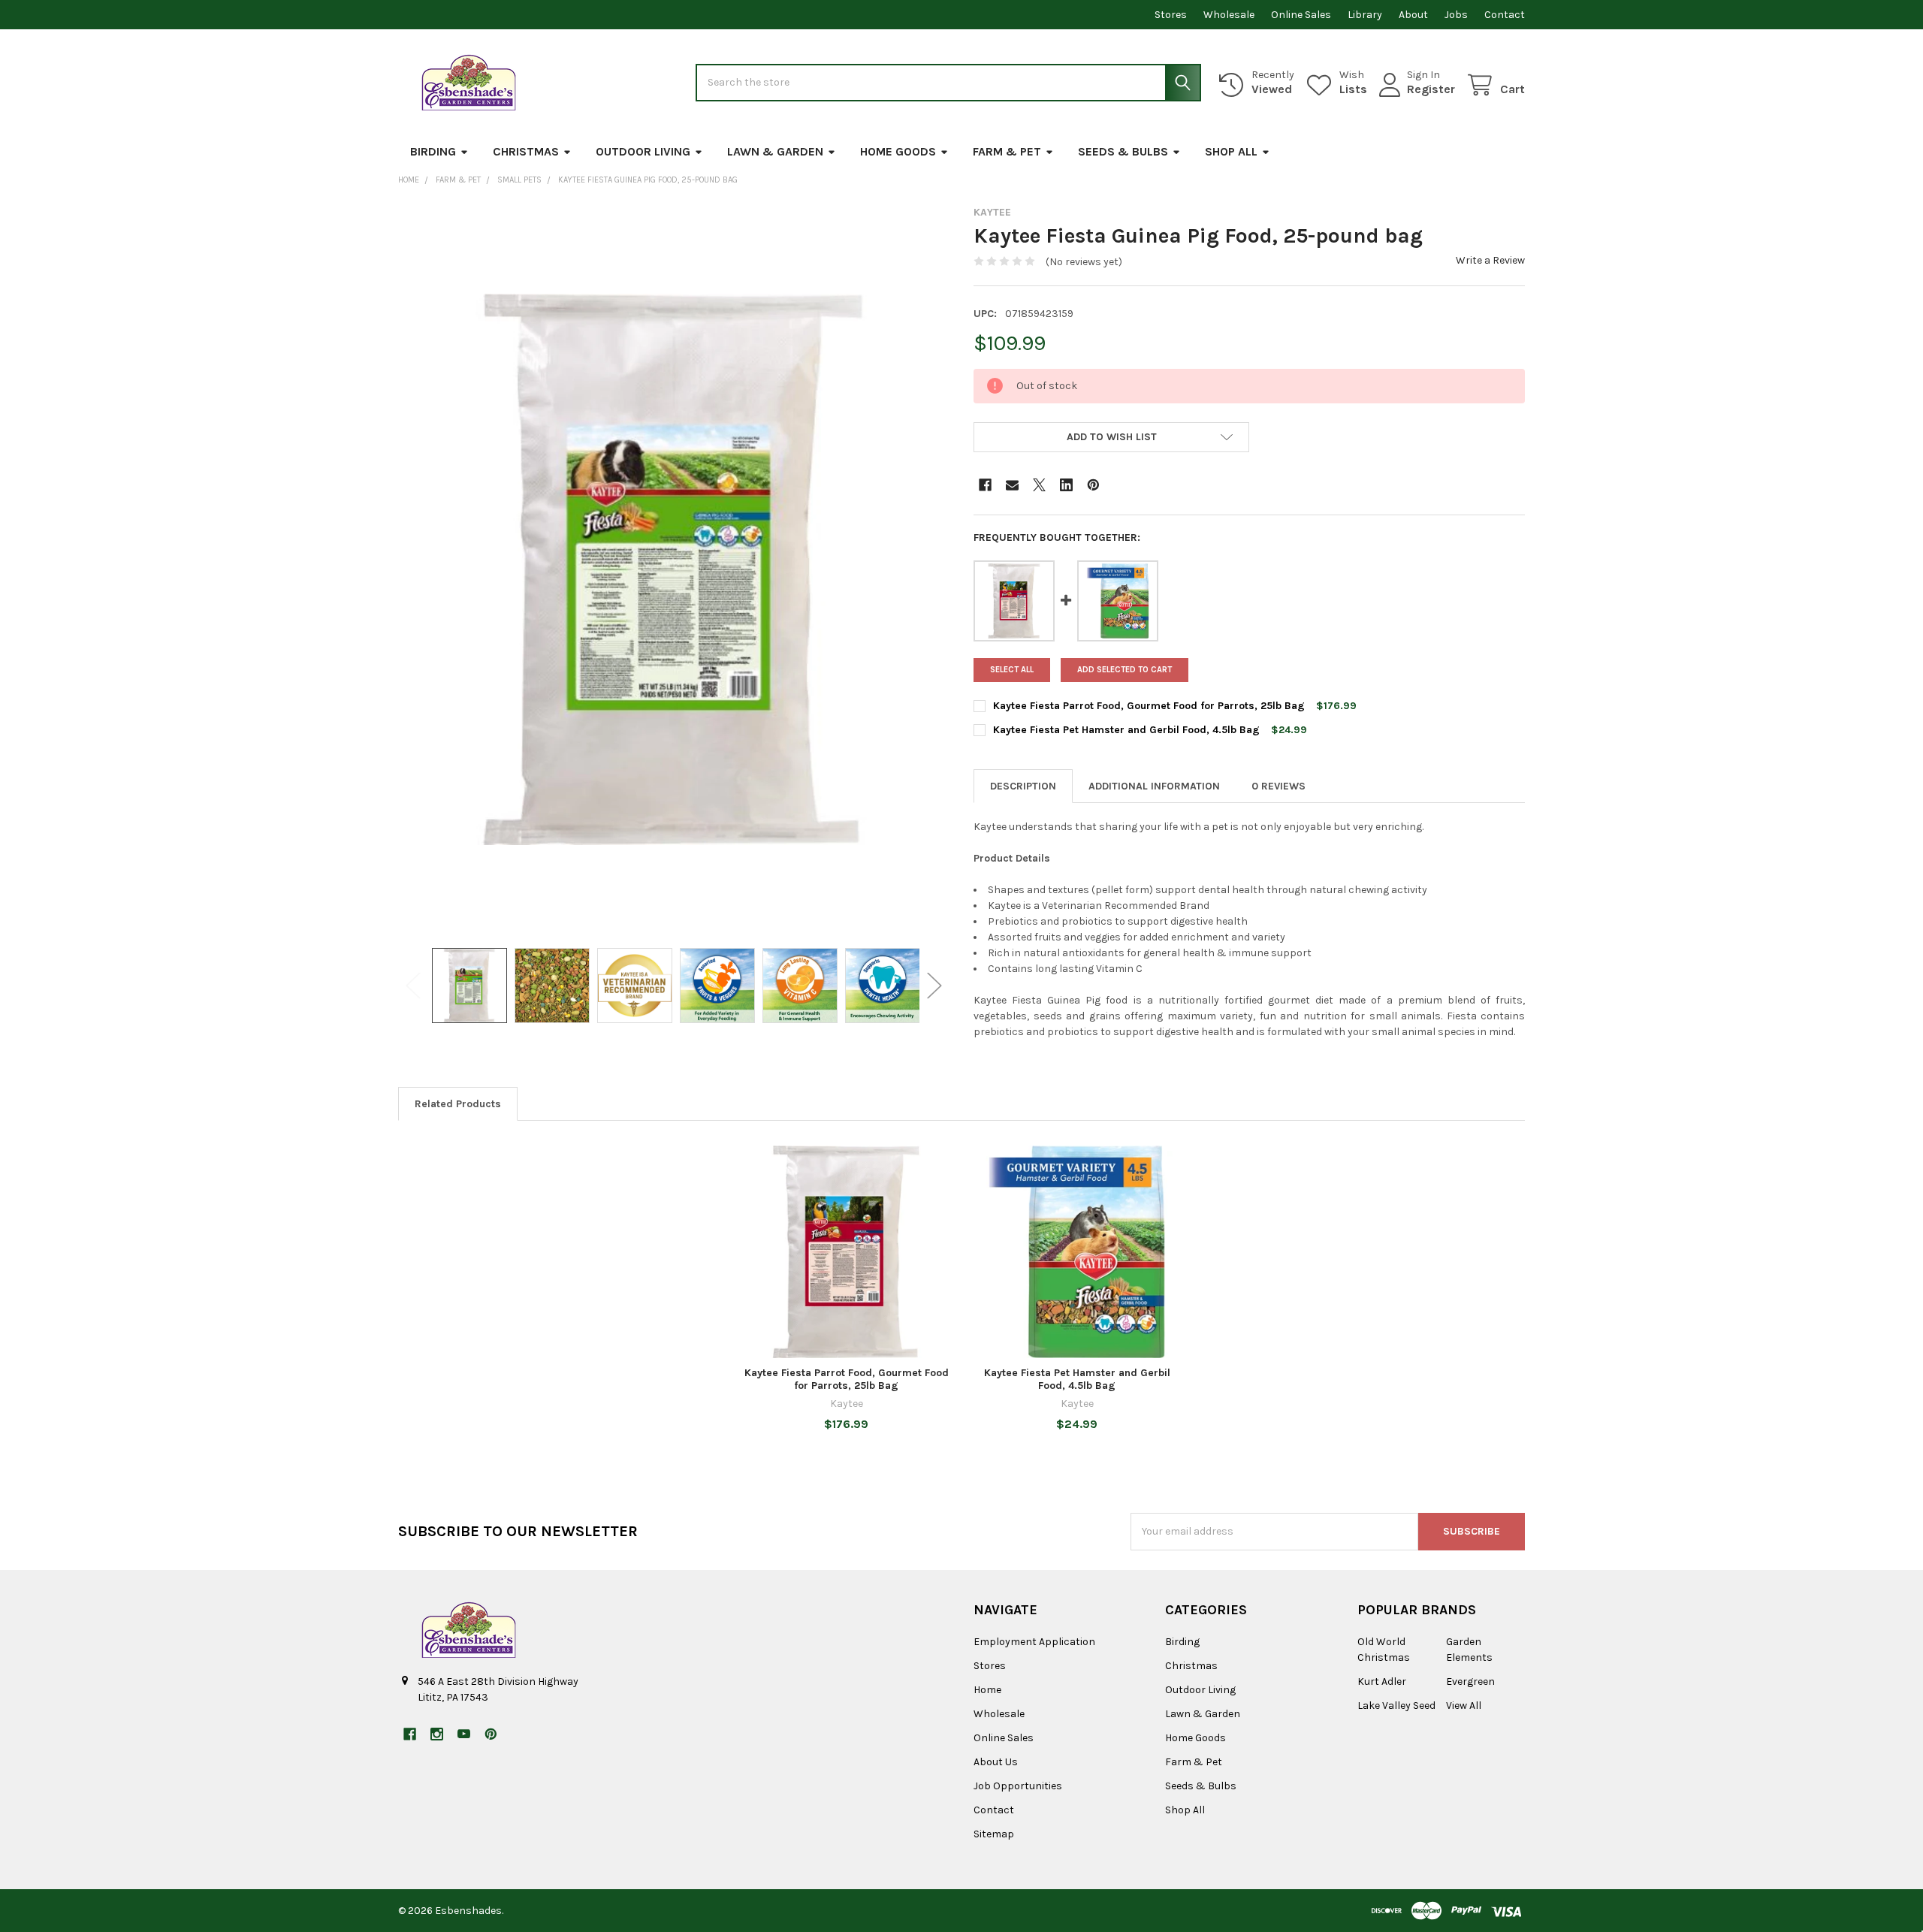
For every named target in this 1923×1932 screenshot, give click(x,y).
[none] (674, 569)
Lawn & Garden (775, 151)
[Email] (1012, 485)
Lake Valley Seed (1396, 1706)
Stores (1171, 15)
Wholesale (1229, 15)
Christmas (526, 151)
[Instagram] (437, 1734)
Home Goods (898, 151)
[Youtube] (464, 1734)
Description (1023, 786)
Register (1431, 89)
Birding (433, 151)
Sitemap (994, 1834)
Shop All (1231, 151)
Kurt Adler (1382, 1681)
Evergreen (1470, 1681)
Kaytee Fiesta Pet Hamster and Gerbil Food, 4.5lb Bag (1126, 730)
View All (1464, 1706)
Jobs (1456, 15)
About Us (996, 1762)
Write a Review (1490, 260)
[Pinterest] (1093, 485)
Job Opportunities (1018, 1786)
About (1413, 15)
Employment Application (1034, 1642)
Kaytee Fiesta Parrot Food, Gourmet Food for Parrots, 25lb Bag (1149, 706)
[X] (1039, 485)
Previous (413, 986)
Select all (1012, 670)
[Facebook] (985, 485)
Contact (1505, 15)
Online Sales (1301, 15)
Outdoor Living (643, 151)
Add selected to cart (1125, 670)
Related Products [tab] (458, 1104)
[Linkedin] (1066, 485)
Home (987, 1690)
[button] (1111, 437)
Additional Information (1154, 786)
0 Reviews (1278, 786)
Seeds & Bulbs (1123, 151)
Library (1365, 15)
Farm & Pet (1007, 151)
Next (934, 986)
